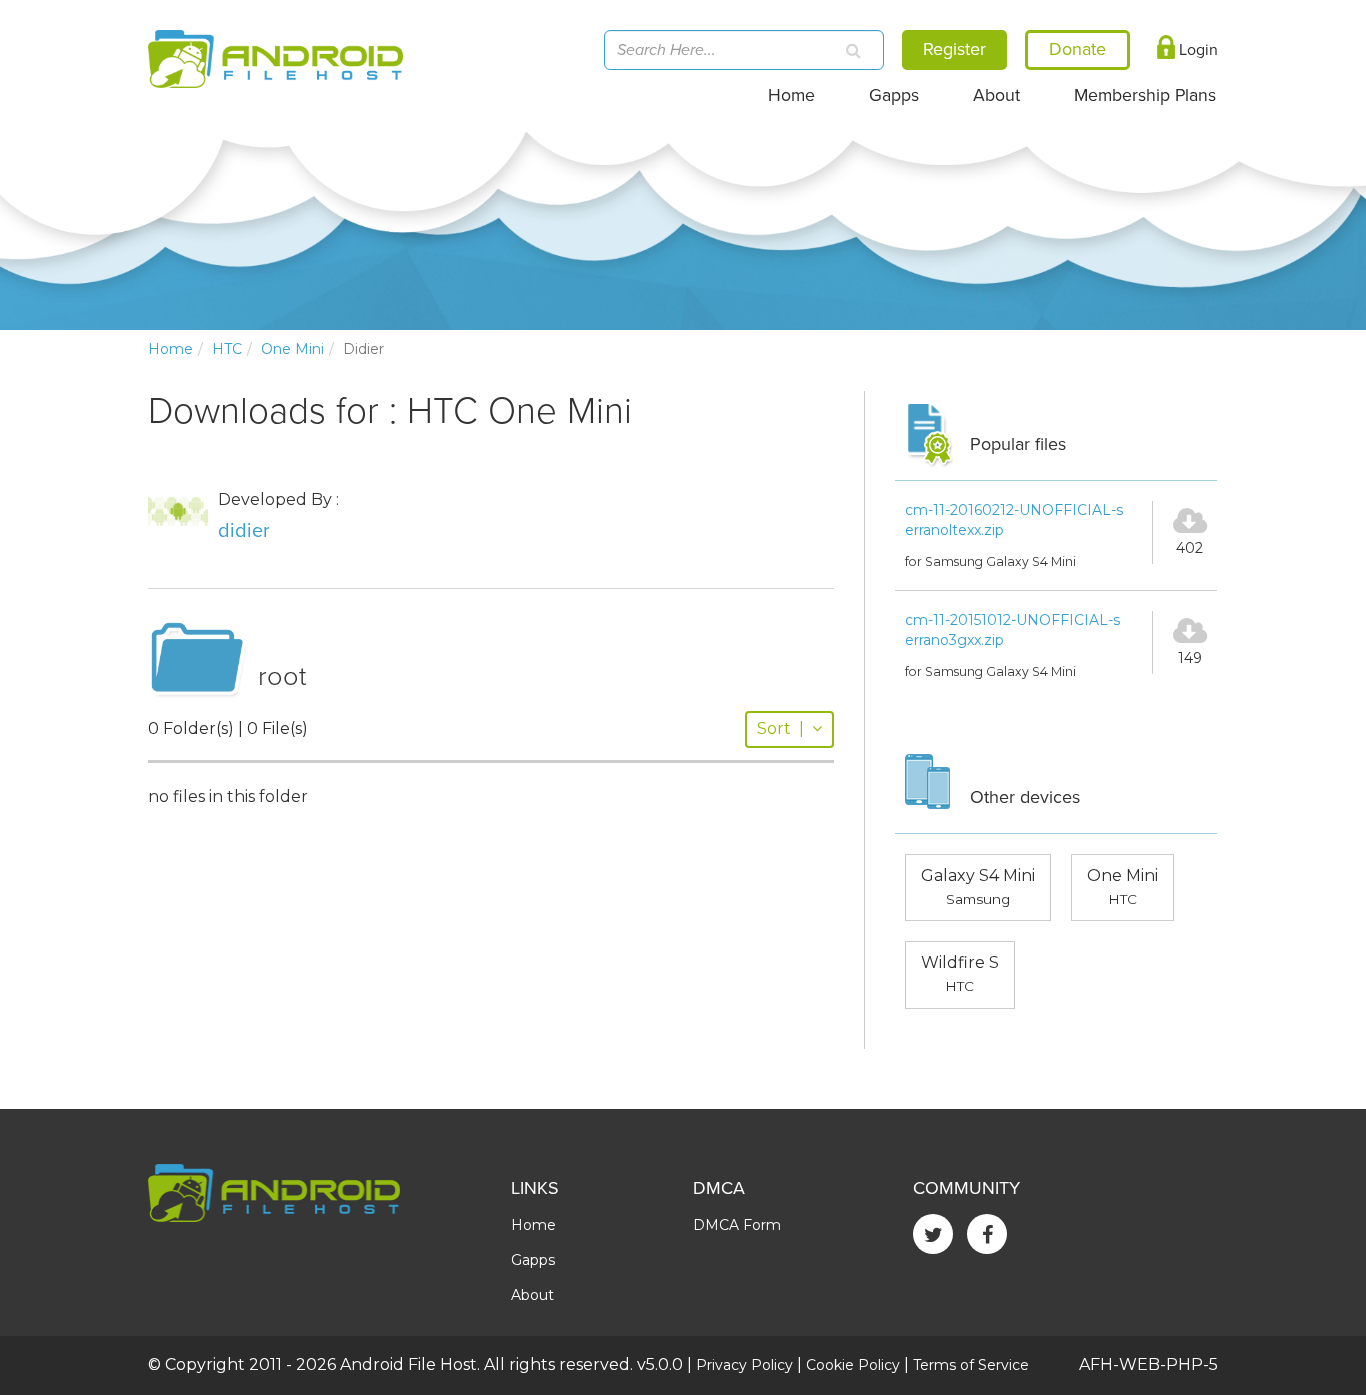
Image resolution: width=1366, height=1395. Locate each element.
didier (244, 531)
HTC (227, 349)
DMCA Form (737, 1225)
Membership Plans (1145, 95)
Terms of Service (971, 1365)
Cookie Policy (853, 1365)
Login (1196, 50)
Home (791, 95)
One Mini (292, 349)
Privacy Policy (744, 1365)
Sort (780, 728)
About (996, 95)
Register (954, 49)
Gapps (894, 95)
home (170, 349)
